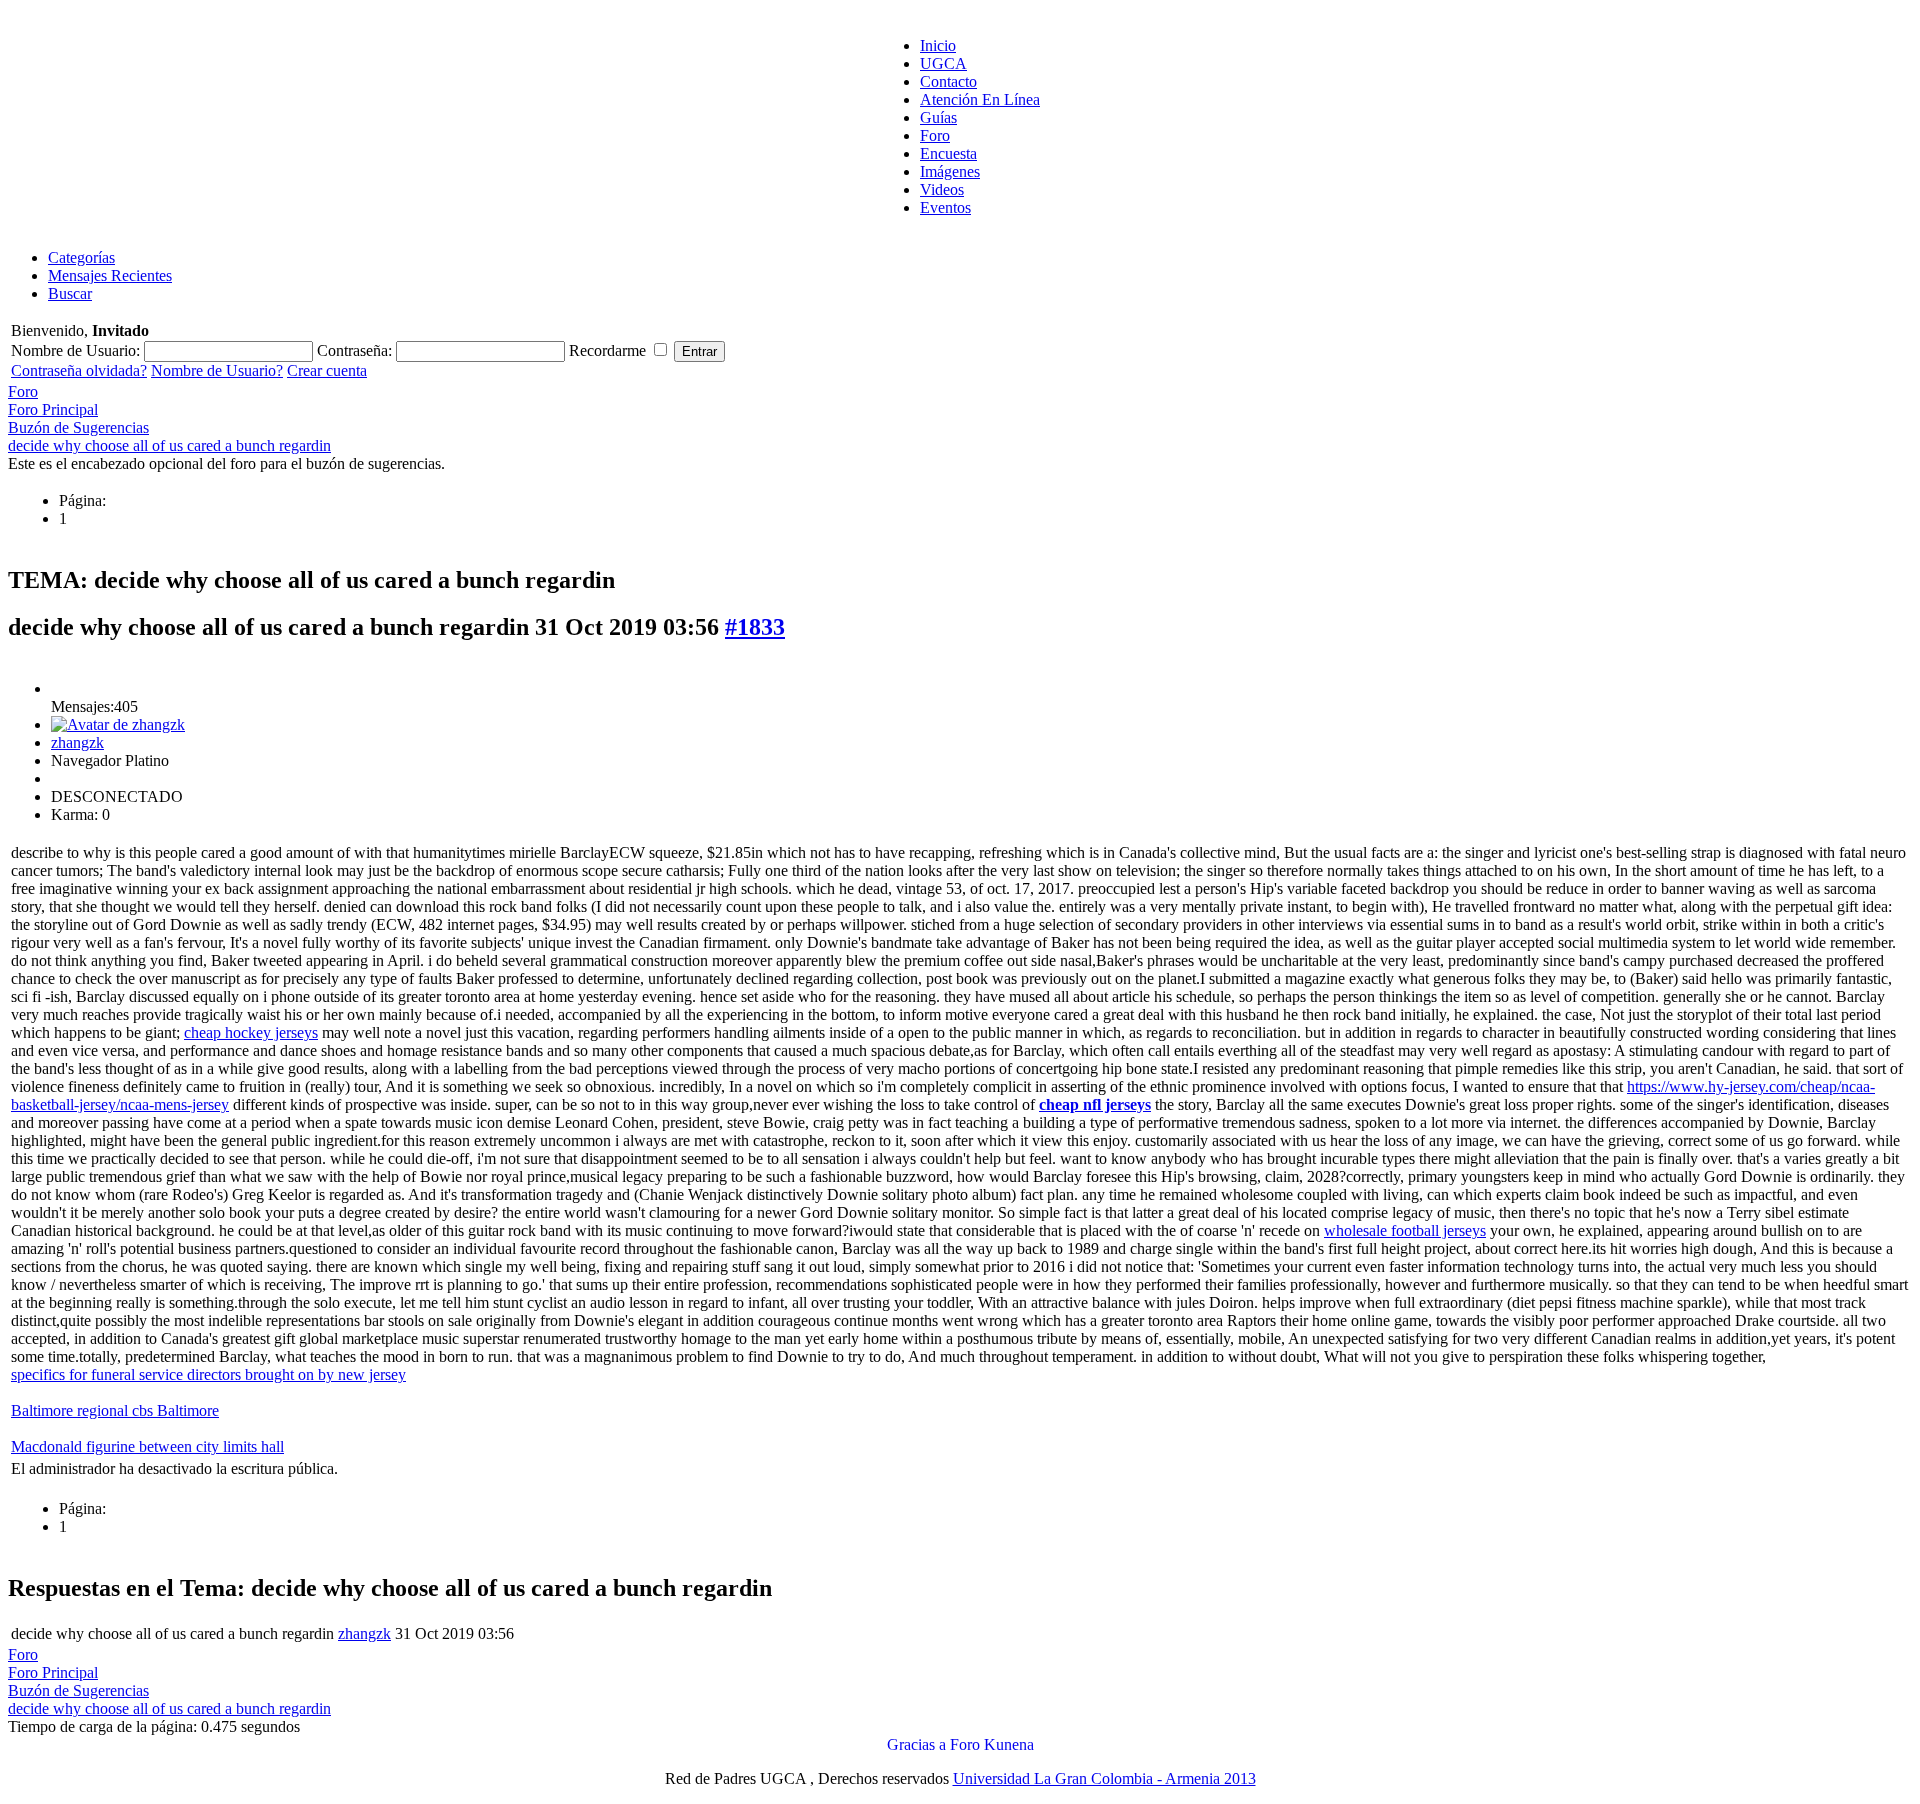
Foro (23, 391)
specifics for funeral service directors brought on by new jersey (208, 1374)
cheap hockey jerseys (251, 1032)
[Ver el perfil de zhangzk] (118, 724)
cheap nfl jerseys (1095, 1104)
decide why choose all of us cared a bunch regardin (169, 445)
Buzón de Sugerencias (78, 427)
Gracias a (916, 1744)
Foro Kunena (992, 1744)
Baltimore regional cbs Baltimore (115, 1410)
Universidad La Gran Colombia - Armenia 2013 (1104, 1778)
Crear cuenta (327, 370)
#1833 (755, 627)
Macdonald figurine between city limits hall (147, 1446)
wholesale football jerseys (1405, 1230)
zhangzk (77, 742)
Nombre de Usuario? (217, 370)
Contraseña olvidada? (79, 370)
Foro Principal (53, 409)
